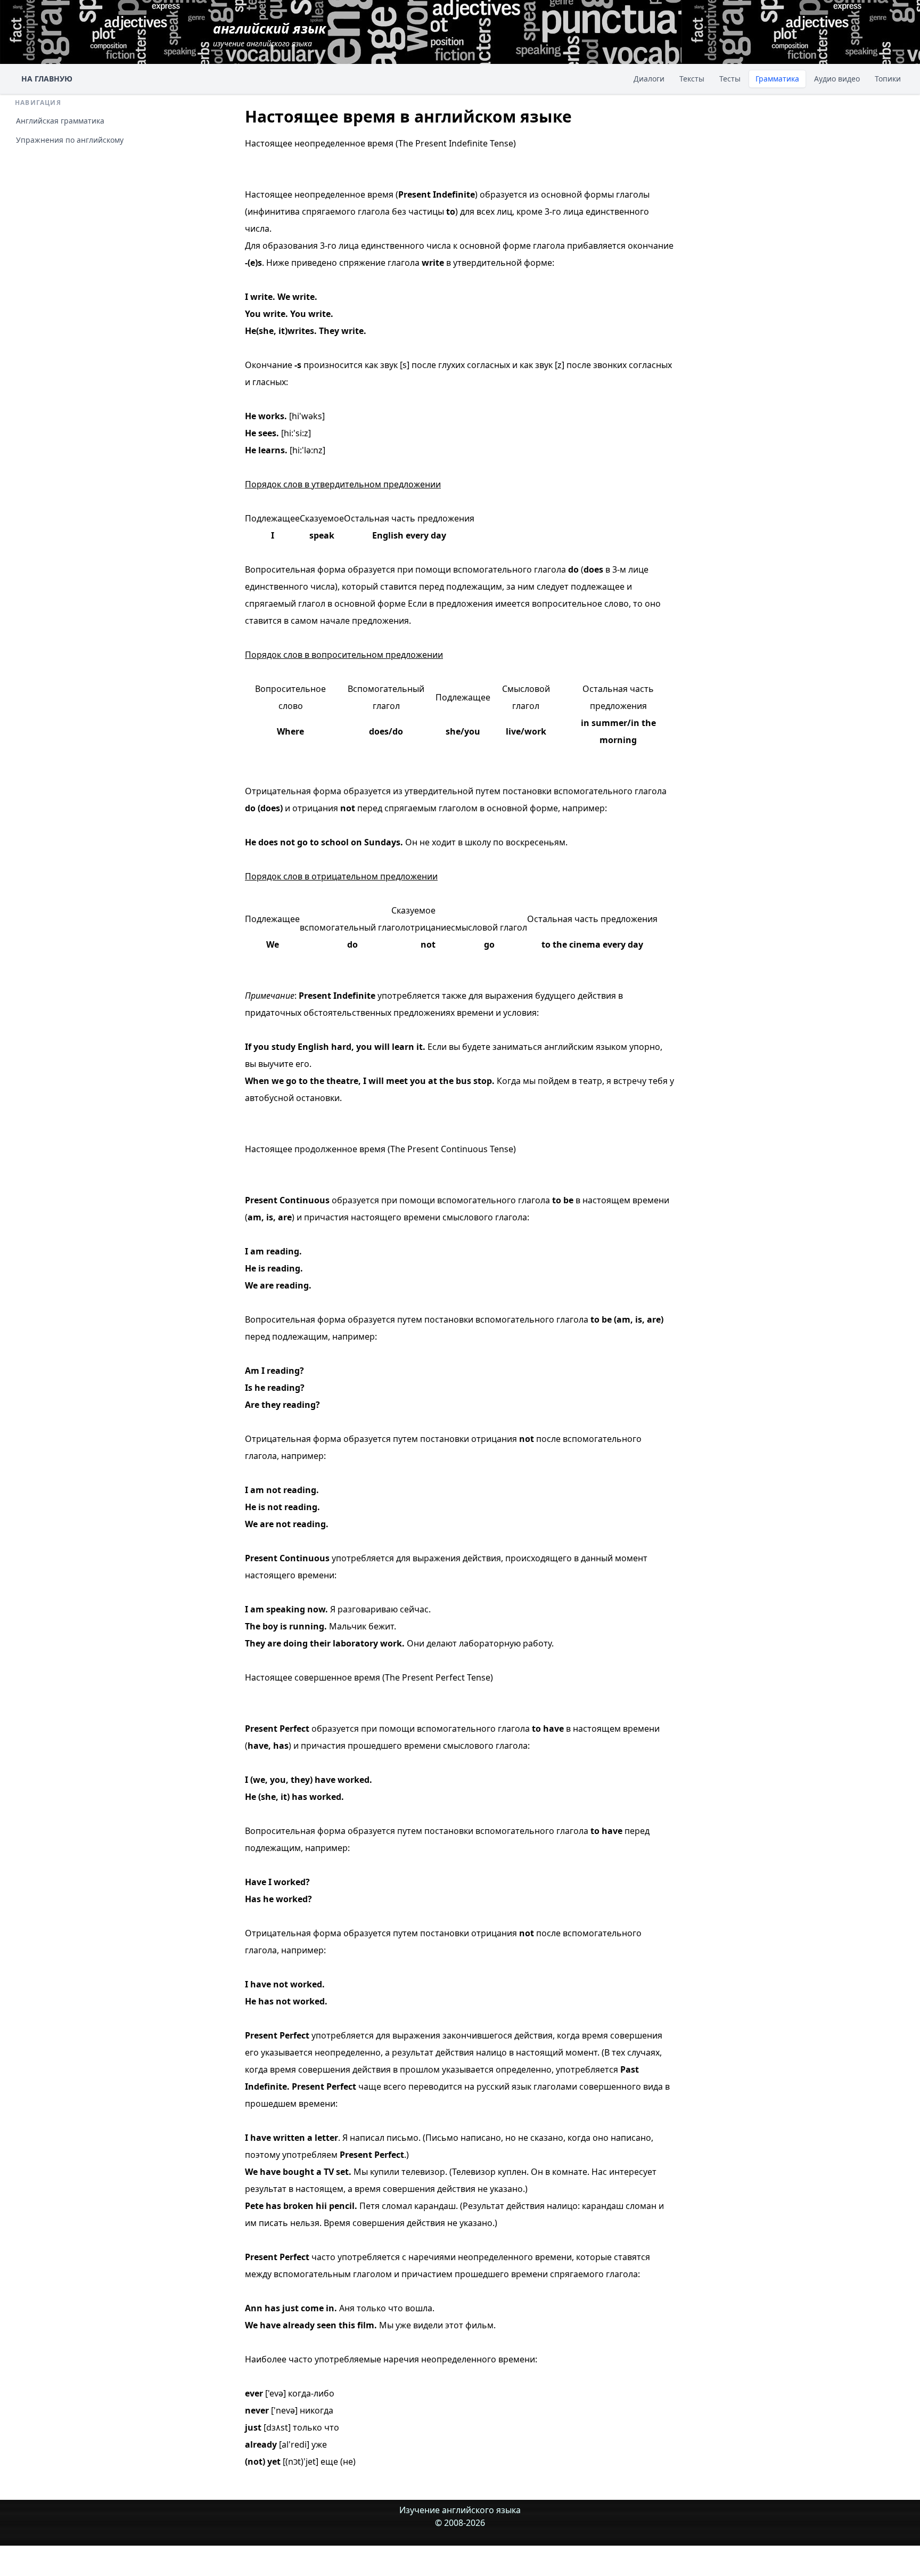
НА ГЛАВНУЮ (47, 79)
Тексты (692, 79)
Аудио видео (837, 79)
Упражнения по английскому (70, 140)
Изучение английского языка (460, 2510)
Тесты (730, 79)
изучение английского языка (269, 34)
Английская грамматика (60, 121)
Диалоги (649, 79)
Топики (888, 79)
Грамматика (777, 79)
